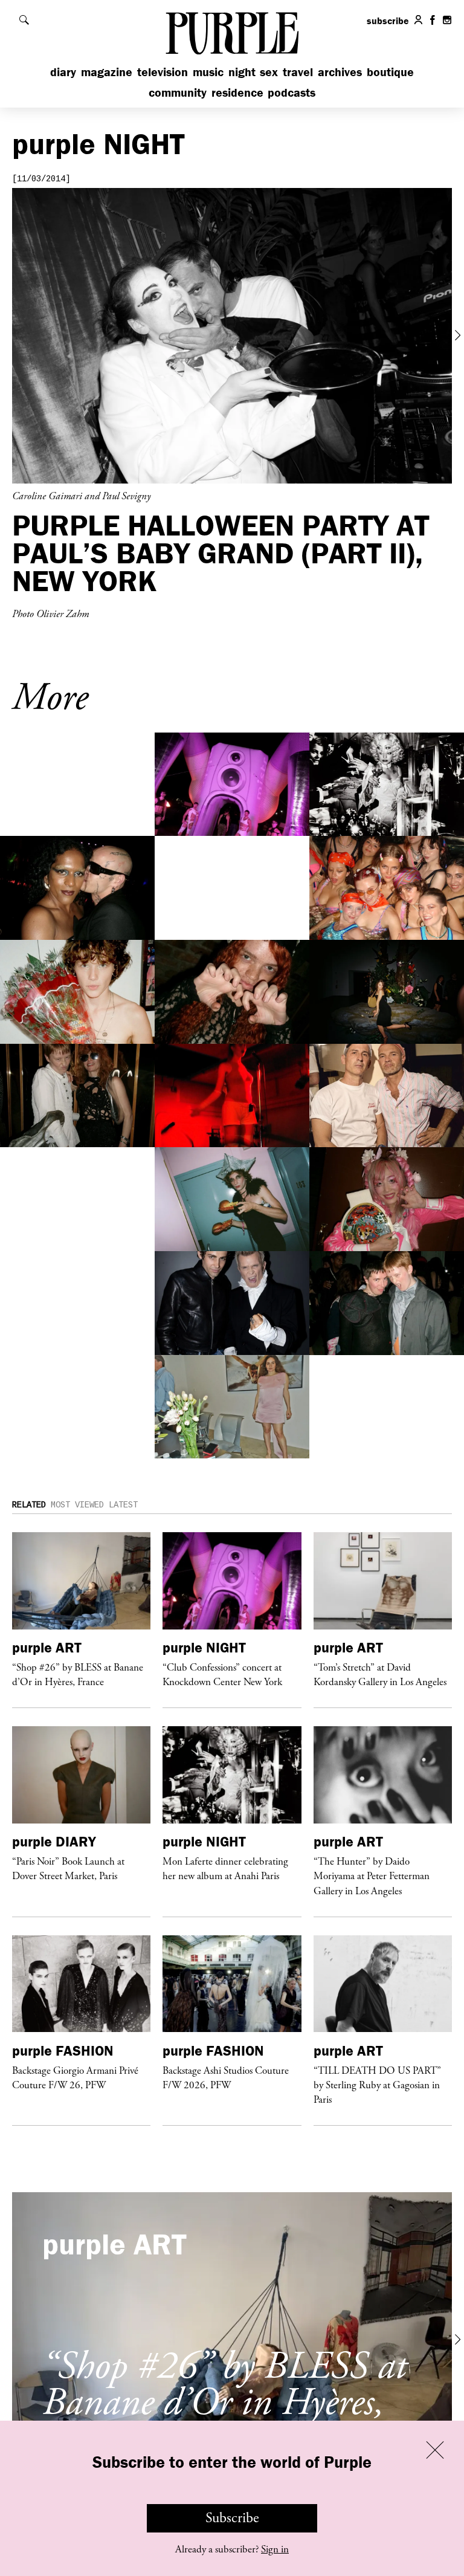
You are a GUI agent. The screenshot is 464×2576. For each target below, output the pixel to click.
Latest (123, 1505)
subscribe (388, 21)
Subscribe (232, 2518)
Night (242, 72)
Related (29, 1505)
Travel (298, 72)
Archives (340, 72)
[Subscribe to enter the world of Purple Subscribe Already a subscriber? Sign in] (232, 336)
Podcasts (292, 92)
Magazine (107, 72)
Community (178, 92)
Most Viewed (77, 1505)
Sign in (275, 2549)
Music (208, 72)
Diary (63, 72)
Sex (269, 72)
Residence (237, 92)
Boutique (390, 72)
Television (163, 72)
